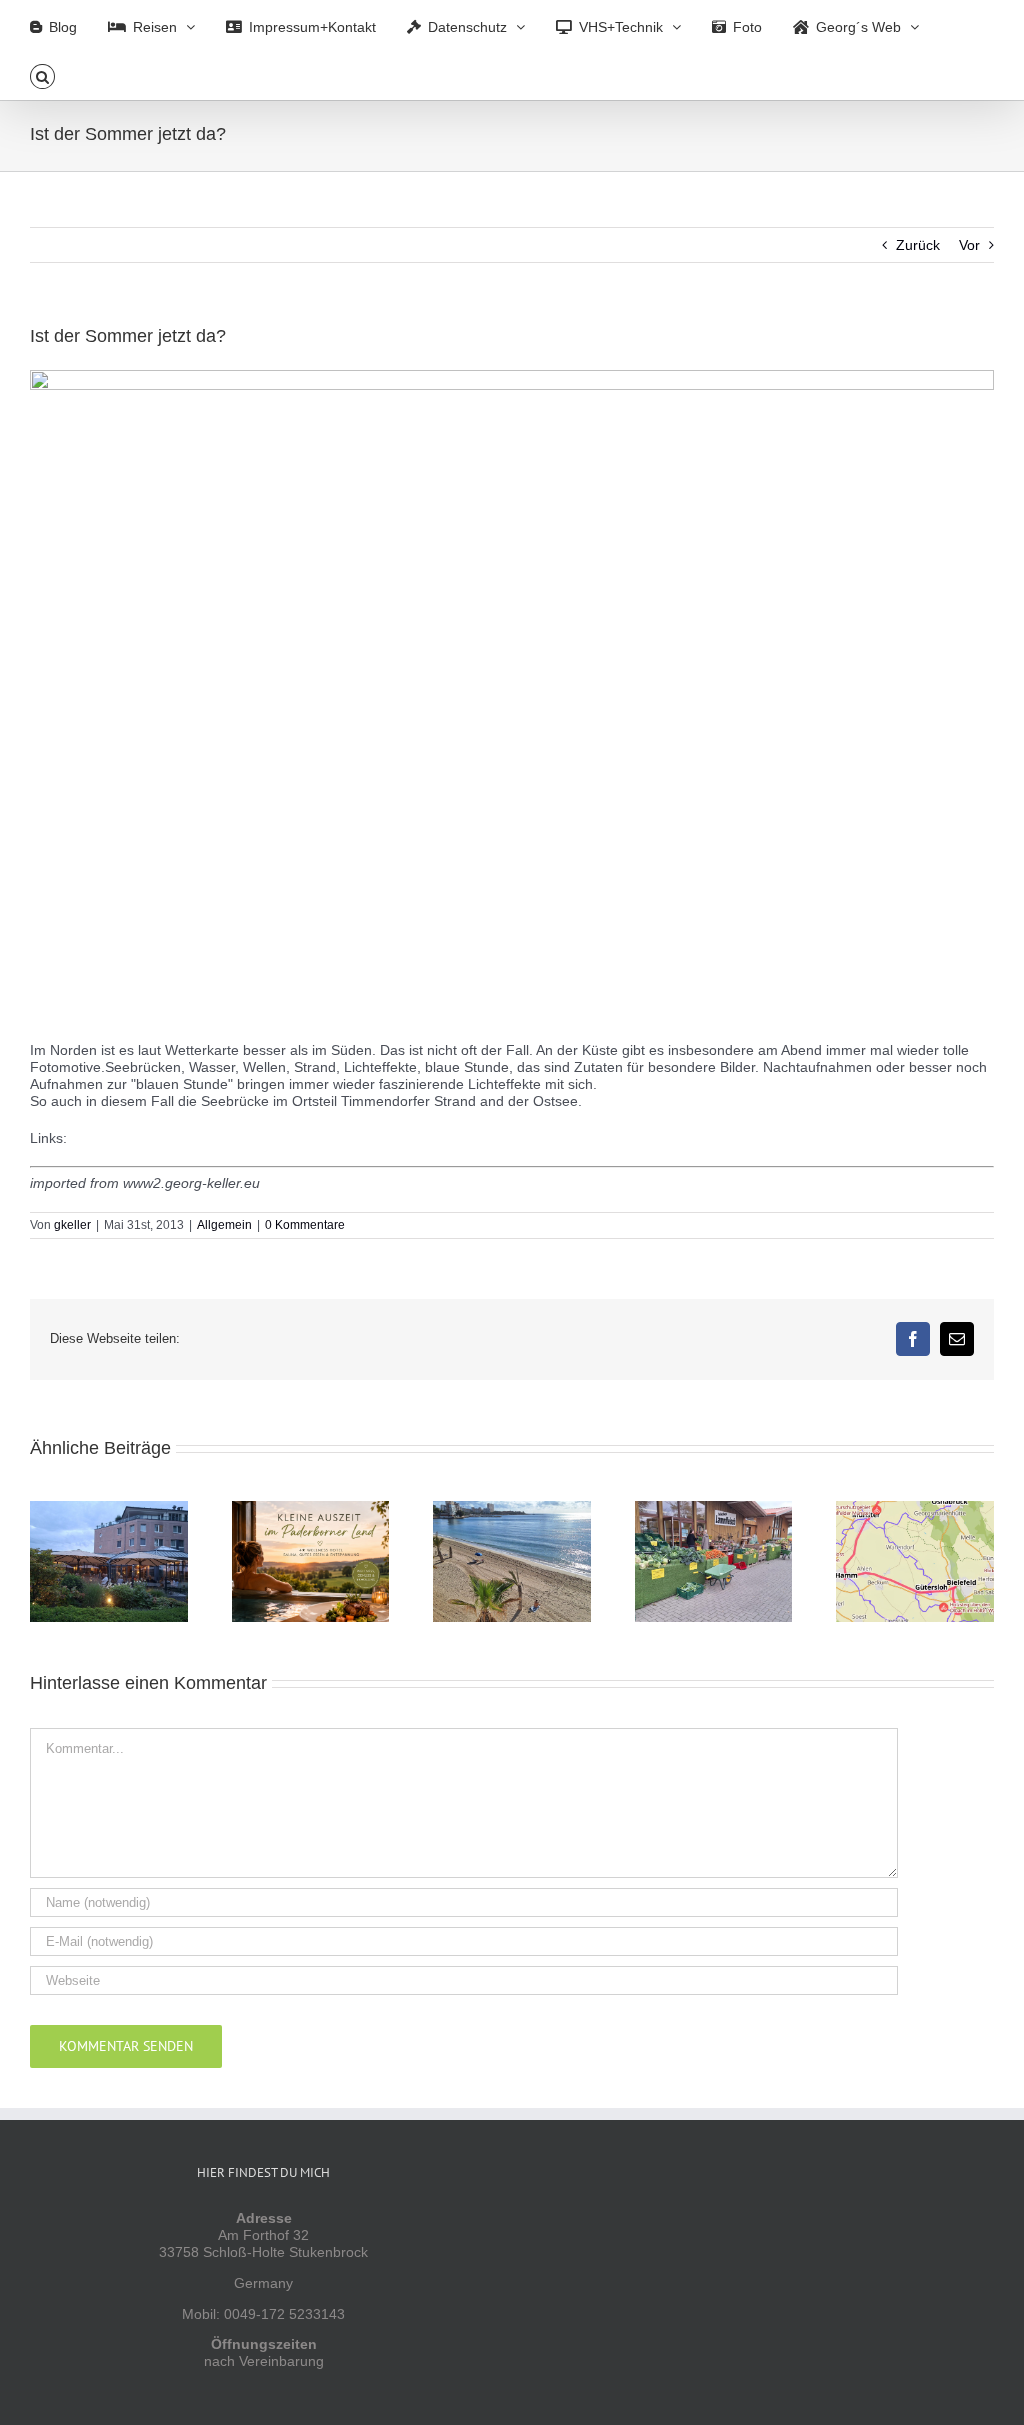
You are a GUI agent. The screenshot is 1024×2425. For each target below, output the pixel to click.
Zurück (918, 245)
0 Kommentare (305, 1225)
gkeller (72, 1225)
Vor (969, 245)
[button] (42, 75)
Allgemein (224, 1225)
